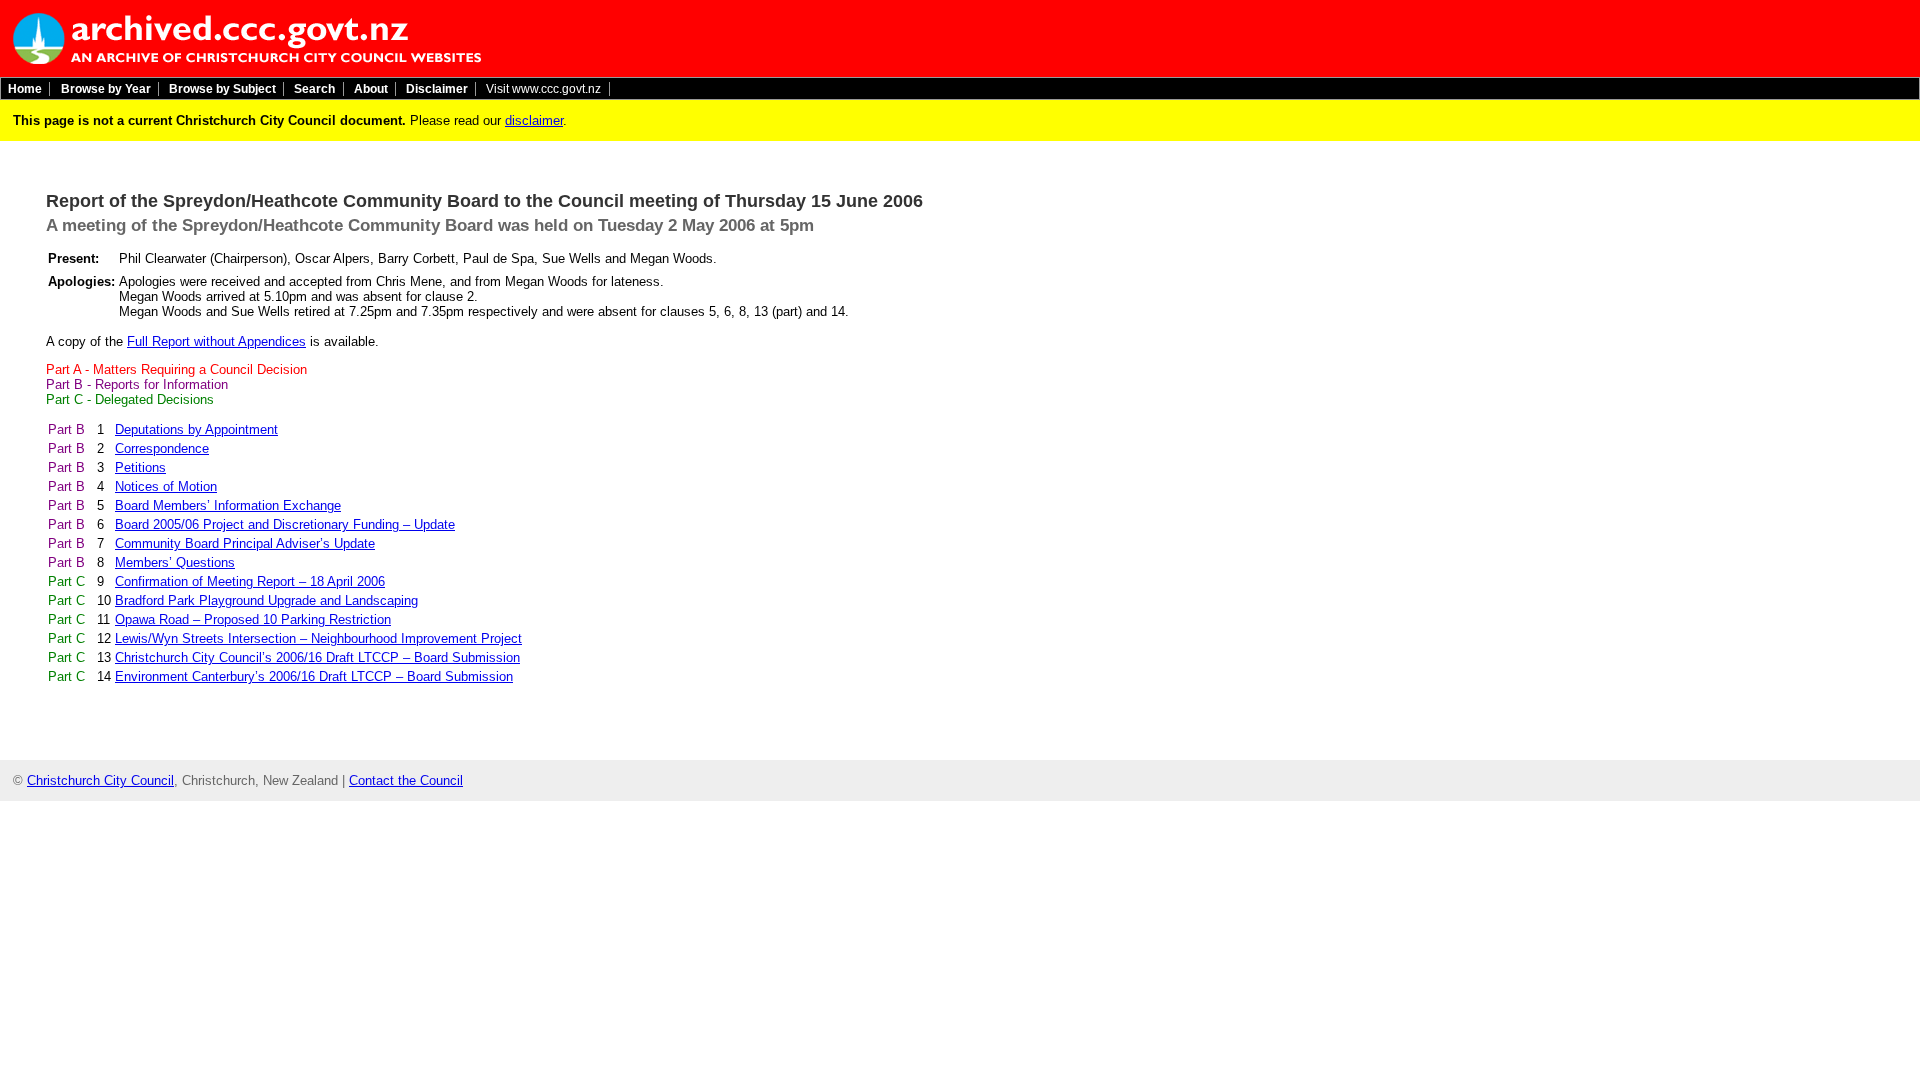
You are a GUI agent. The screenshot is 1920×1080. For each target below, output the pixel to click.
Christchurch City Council (100, 780)
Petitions (140, 467)
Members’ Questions (175, 562)
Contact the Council (406, 780)
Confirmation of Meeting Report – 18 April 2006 (250, 581)
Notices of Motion (166, 486)
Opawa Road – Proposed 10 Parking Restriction (253, 619)
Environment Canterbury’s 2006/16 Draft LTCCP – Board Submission (314, 676)
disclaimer (534, 120)
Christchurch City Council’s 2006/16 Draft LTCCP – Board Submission (317, 657)
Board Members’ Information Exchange (228, 505)
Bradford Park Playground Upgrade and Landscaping (266, 600)
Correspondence (162, 448)
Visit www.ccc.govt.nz (543, 89)
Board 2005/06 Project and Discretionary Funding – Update (285, 524)
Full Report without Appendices (216, 341)
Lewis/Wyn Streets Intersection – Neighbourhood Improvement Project (318, 638)
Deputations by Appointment (196, 429)
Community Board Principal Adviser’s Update (245, 543)
